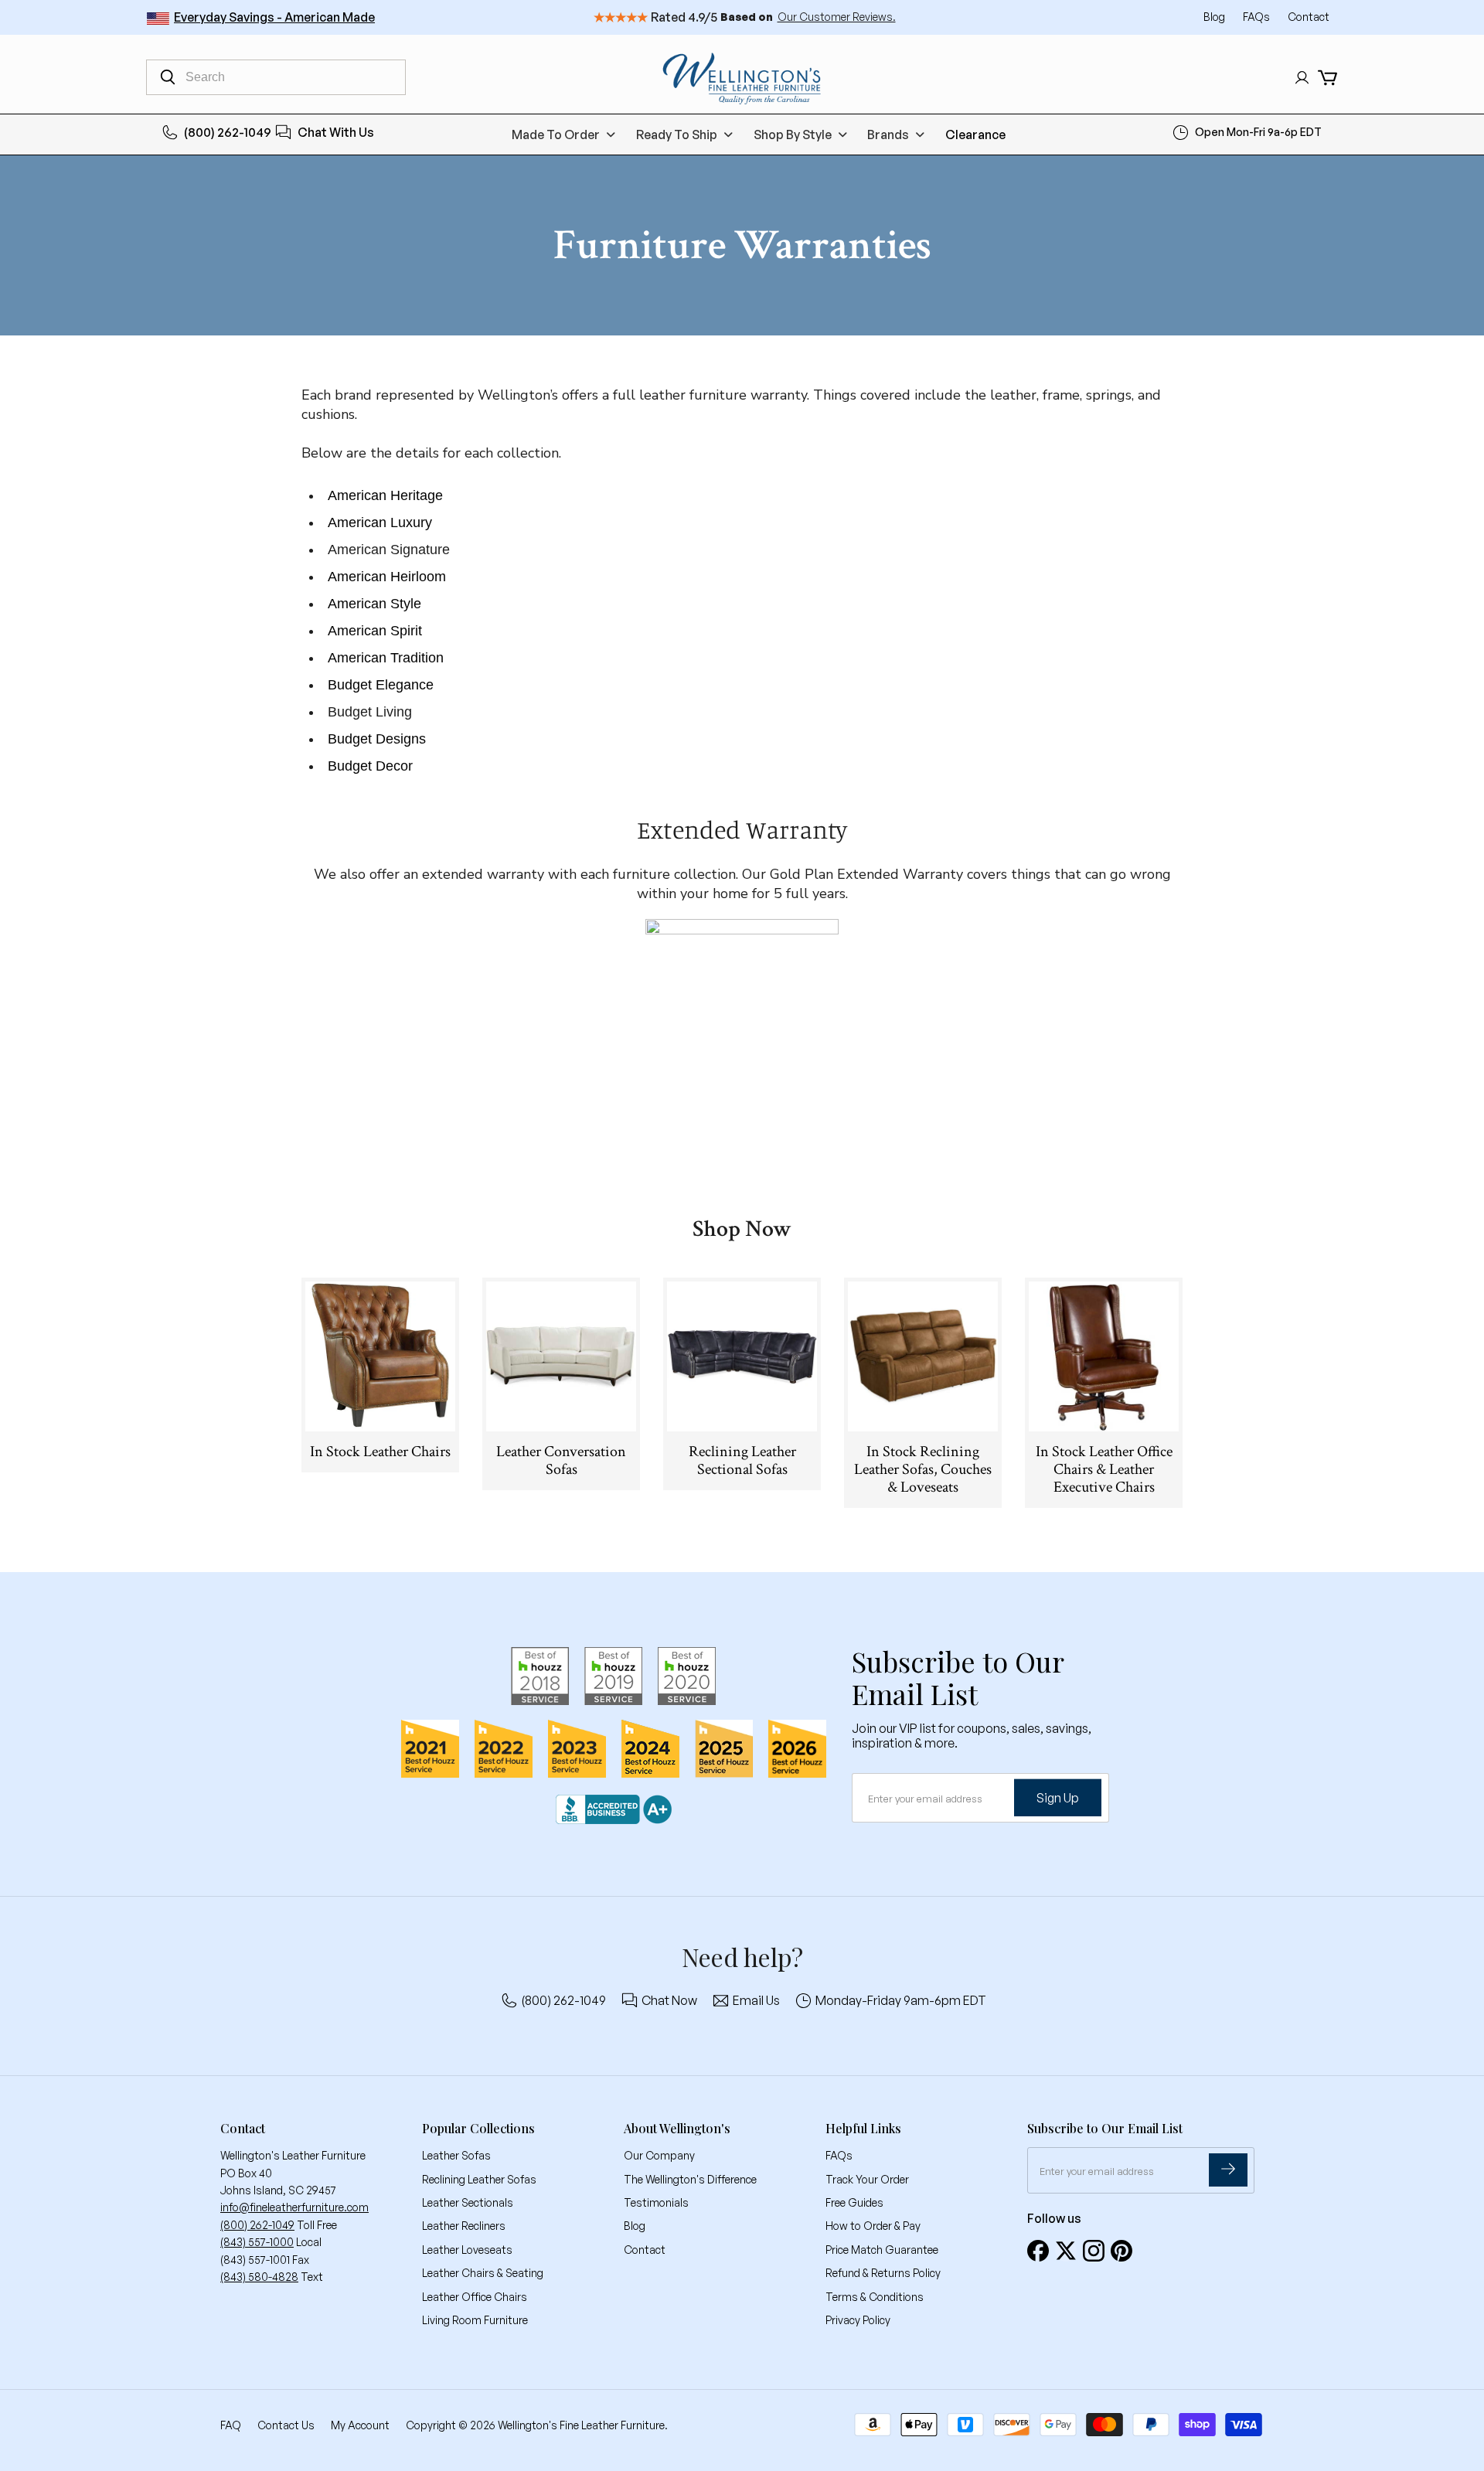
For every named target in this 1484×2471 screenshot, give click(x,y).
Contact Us (286, 2425)
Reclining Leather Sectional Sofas (742, 1460)
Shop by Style (793, 134)
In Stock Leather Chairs (380, 1452)
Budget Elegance (381, 685)
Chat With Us (336, 132)
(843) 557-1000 (257, 2242)
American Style (374, 604)
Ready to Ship (677, 134)
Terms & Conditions (875, 2297)
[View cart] (1327, 78)
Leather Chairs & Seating (483, 2273)
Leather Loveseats (467, 2250)
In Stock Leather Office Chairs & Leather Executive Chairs (1104, 1469)
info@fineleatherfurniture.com (294, 2207)
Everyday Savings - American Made (274, 17)
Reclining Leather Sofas (479, 2179)
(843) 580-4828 (259, 2277)
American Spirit (375, 631)
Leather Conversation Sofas (561, 1460)
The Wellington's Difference (690, 2179)
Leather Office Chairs (475, 2297)
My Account (360, 2425)
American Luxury (380, 522)
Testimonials (656, 2202)
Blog (1215, 17)
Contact (1309, 17)
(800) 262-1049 (228, 132)
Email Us (756, 2000)
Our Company (659, 2155)
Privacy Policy (858, 2320)
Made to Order (556, 134)
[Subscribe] (1228, 2170)
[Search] (168, 77)
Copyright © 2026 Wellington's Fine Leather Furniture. (537, 2425)
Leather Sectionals (468, 2202)
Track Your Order (867, 2179)
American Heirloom (387, 577)
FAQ (231, 2425)
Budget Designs (377, 739)
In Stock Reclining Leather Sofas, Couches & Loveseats (923, 1469)
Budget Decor (370, 766)
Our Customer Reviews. (837, 17)
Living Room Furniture (475, 2320)
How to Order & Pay (873, 2226)
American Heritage (385, 495)
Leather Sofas (456, 2155)
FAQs (1258, 17)
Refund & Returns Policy (883, 2273)
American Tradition (386, 658)
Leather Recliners (464, 2226)
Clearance (975, 134)
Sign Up (1058, 1798)
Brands (888, 134)
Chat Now (669, 2000)
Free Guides (854, 2202)
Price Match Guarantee (882, 2250)
